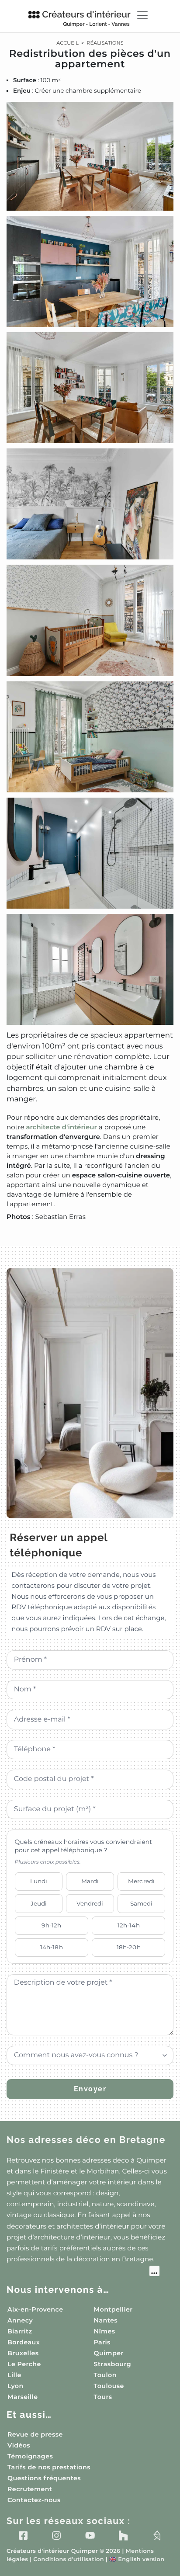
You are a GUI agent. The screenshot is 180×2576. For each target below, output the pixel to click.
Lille (14, 2375)
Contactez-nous (34, 2500)
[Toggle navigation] (142, 15)
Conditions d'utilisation (68, 2560)
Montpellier (113, 2309)
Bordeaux (24, 2342)
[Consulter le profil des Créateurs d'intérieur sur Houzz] (123, 2536)
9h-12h (51, 1925)
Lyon (16, 2386)
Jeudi (39, 1903)
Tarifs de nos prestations (49, 2467)
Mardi (90, 1881)
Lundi (39, 1881)
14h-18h (52, 1947)
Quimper (109, 2353)
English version (137, 2560)
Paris (102, 2342)
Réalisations (105, 43)
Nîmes (105, 2331)
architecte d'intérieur (62, 1127)
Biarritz (20, 2331)
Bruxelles (23, 2353)
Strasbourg (113, 2364)
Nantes (106, 2320)
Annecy (20, 2320)
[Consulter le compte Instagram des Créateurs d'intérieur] (56, 2536)
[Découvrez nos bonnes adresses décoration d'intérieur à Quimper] (83, 2272)
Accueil (67, 43)
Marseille (22, 2397)
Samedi (142, 1903)
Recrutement (30, 2489)
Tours (103, 2397)
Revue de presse (35, 2434)
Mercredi (141, 1881)
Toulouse (109, 2386)
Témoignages (30, 2456)
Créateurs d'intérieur (86, 18)
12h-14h (129, 1925)
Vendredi (90, 1903)
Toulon (105, 2375)
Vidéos (19, 2445)
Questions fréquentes (44, 2478)
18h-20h (129, 1947)
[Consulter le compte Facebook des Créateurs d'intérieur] (23, 2536)
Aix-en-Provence (35, 2309)
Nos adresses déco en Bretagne (86, 2140)
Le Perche (24, 2364)
